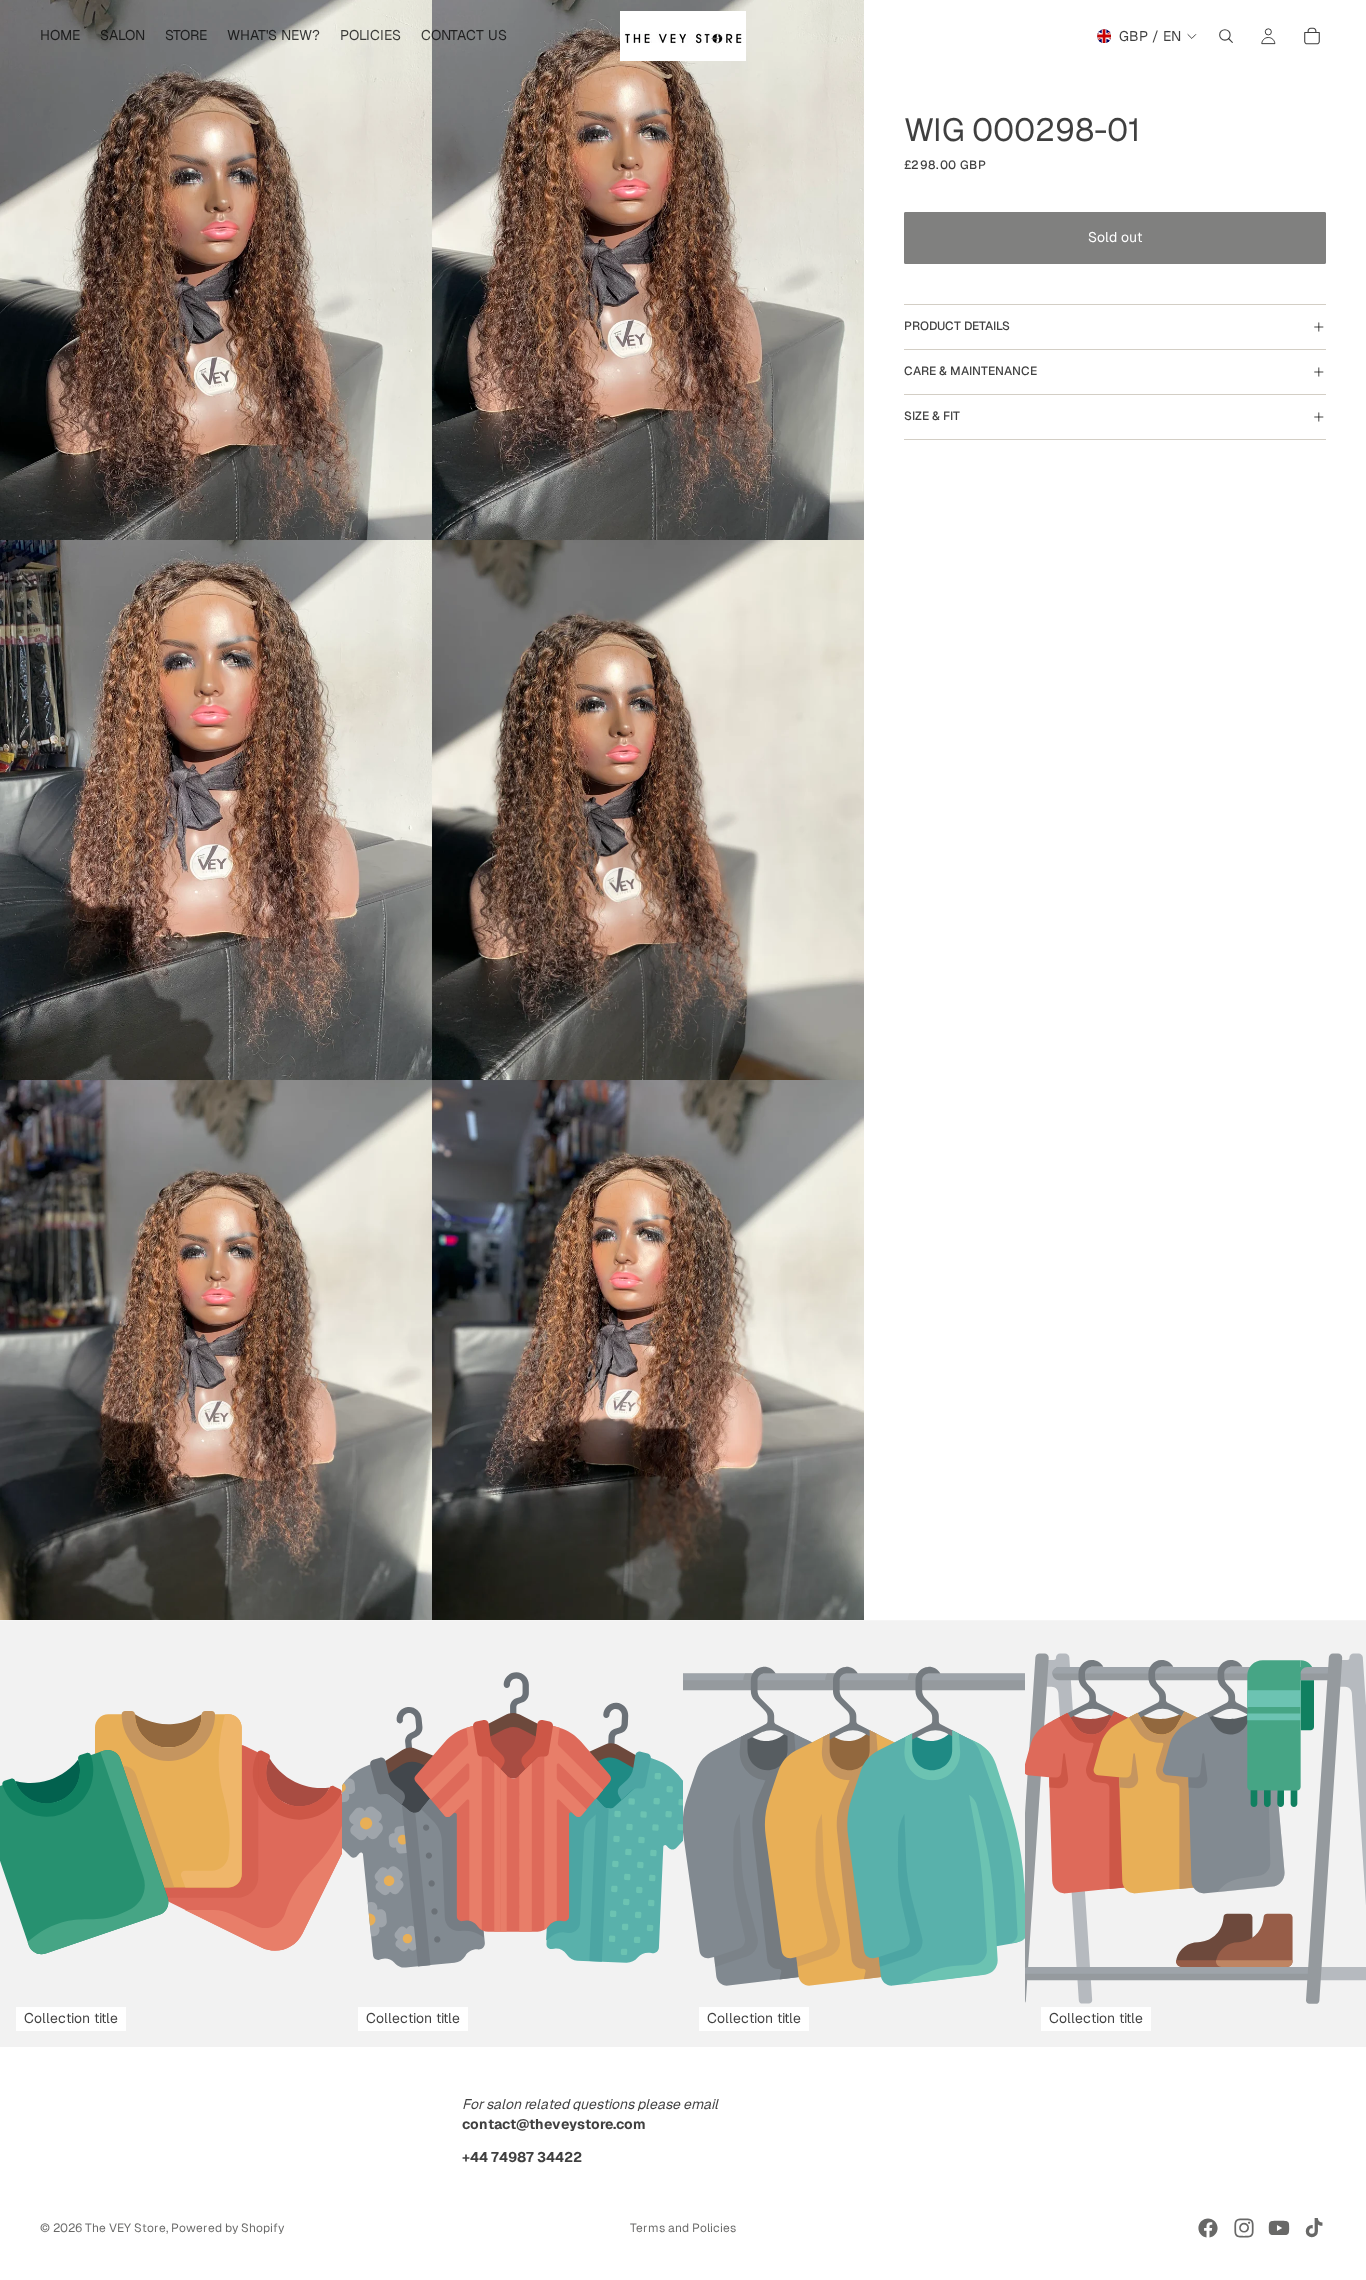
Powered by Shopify (227, 2228)
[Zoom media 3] (216, 810)
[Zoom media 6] (648, 1350)
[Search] (1226, 36)
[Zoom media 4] (648, 810)
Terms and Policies (683, 2228)
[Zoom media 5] (216, 1350)
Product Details (957, 327)
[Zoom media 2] (648, 270)
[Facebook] (1208, 2228)
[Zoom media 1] (216, 270)
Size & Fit (932, 417)
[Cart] (1312, 36)
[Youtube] (1279, 2228)
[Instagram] (1244, 2228)
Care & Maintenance (970, 372)
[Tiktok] (1314, 2228)
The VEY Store (125, 2228)
